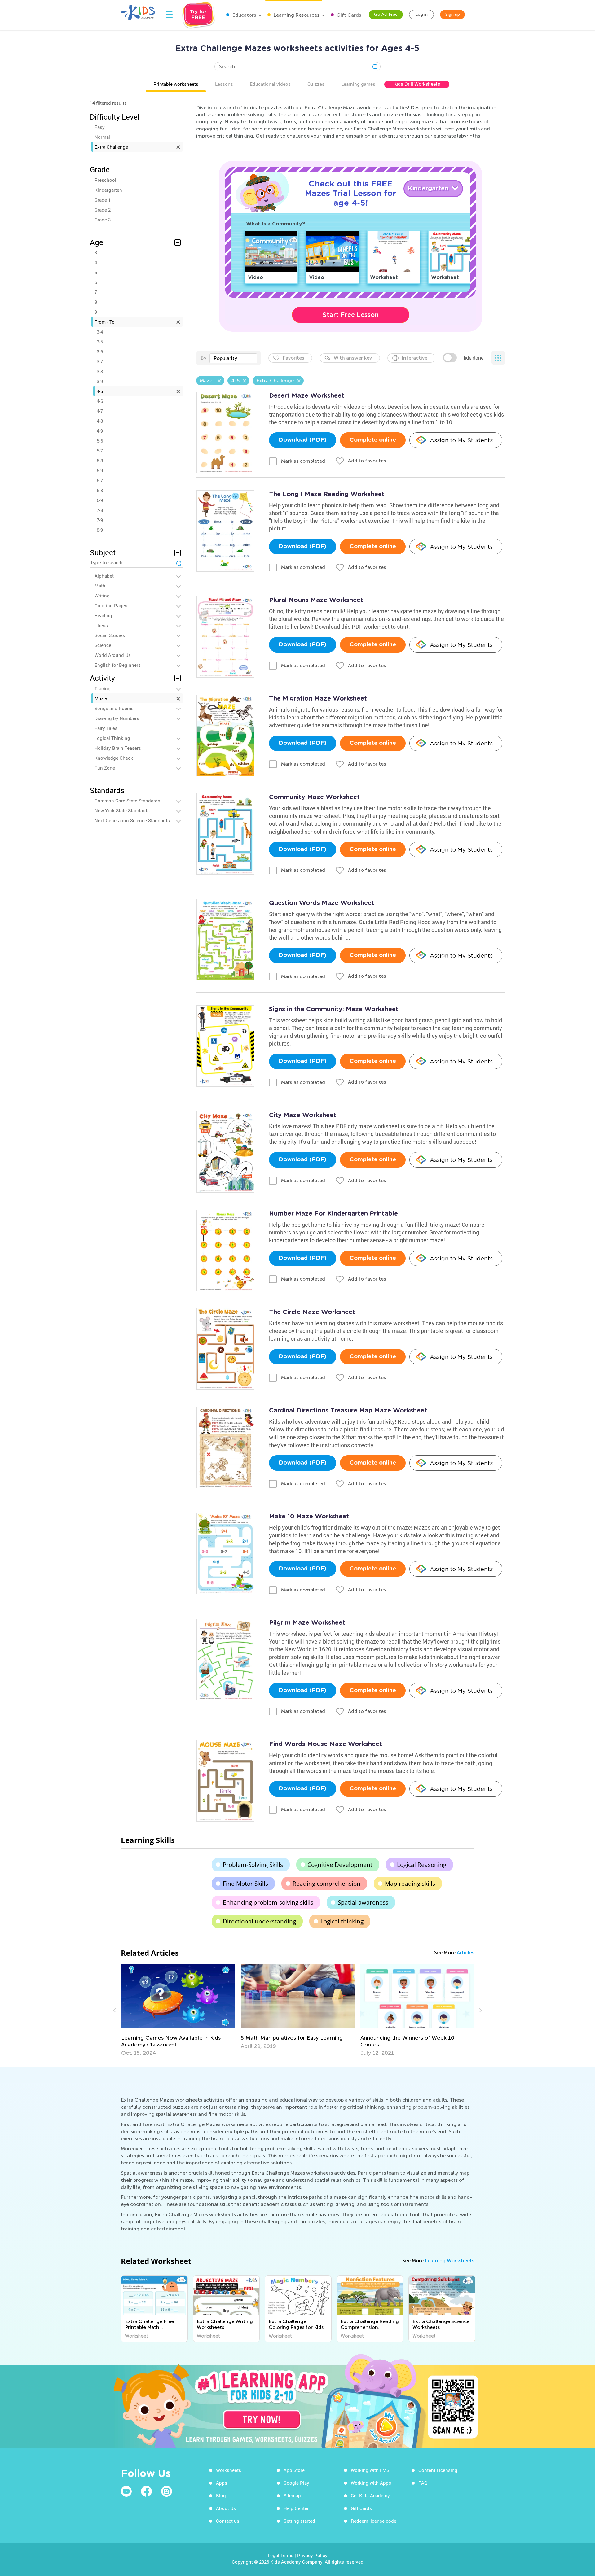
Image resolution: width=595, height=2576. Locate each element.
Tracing (103, 688)
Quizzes (316, 84)
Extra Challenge (111, 147)
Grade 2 (103, 210)
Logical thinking (342, 1921)
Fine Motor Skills (245, 1884)
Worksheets (229, 2470)
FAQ (423, 2483)
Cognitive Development (340, 1865)
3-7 (100, 361)
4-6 (100, 401)
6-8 (100, 490)
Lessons (224, 84)
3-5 (100, 342)
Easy (100, 127)
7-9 (100, 520)
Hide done (472, 358)
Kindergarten (108, 190)
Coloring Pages (111, 605)
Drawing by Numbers (117, 718)
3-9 (100, 381)
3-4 (100, 332)
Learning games (358, 84)
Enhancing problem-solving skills (268, 1902)
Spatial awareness (363, 1902)
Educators (243, 15)
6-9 (100, 500)
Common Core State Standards (127, 801)
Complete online (373, 440)
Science (103, 645)
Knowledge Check (114, 758)
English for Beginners (118, 665)
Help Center (296, 2508)
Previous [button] (115, 2010)
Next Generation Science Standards (132, 820)
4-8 (100, 421)
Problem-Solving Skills (253, 1865)
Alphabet (104, 576)
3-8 (100, 371)
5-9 (100, 470)
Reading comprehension (326, 1884)
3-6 (100, 351)
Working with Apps (371, 2483)
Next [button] (480, 2010)
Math (100, 586)
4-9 (100, 431)
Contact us (228, 2521)
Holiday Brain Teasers (118, 748)
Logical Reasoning (422, 1865)
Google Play (296, 2483)
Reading (103, 615)
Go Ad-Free (386, 14)
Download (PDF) (303, 440)
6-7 (100, 480)
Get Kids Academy (370, 2495)
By (203, 358)
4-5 (100, 391)
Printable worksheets (176, 84)
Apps (222, 2483)
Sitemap (292, 2495)
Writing (102, 596)
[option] (178, 2007)
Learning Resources (296, 15)
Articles (465, 1952)
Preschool (105, 180)
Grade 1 (103, 200)
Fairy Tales (106, 728)
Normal (102, 137)
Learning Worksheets (450, 2261)
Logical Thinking (112, 738)
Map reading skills (410, 1884)
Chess (101, 625)
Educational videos (270, 84)
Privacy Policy (312, 2555)
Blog (221, 2495)
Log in (421, 14)
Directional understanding (259, 1921)
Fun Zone (105, 768)
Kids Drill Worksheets (417, 84)
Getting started (299, 2521)
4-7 (100, 411)
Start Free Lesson (351, 315)
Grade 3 (103, 220)
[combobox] (233, 358)
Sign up (453, 14)
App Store (294, 2470)
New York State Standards (122, 810)
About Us (226, 2508)
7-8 (100, 510)
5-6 (100, 441)
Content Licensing (438, 2470)
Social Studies (110, 635)
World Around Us (113, 655)
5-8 (100, 461)
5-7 (100, 451)
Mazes (101, 698)
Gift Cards (348, 15)
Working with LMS (370, 2470)
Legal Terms (281, 2555)
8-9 (100, 530)
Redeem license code (374, 2521)
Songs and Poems (114, 708)
